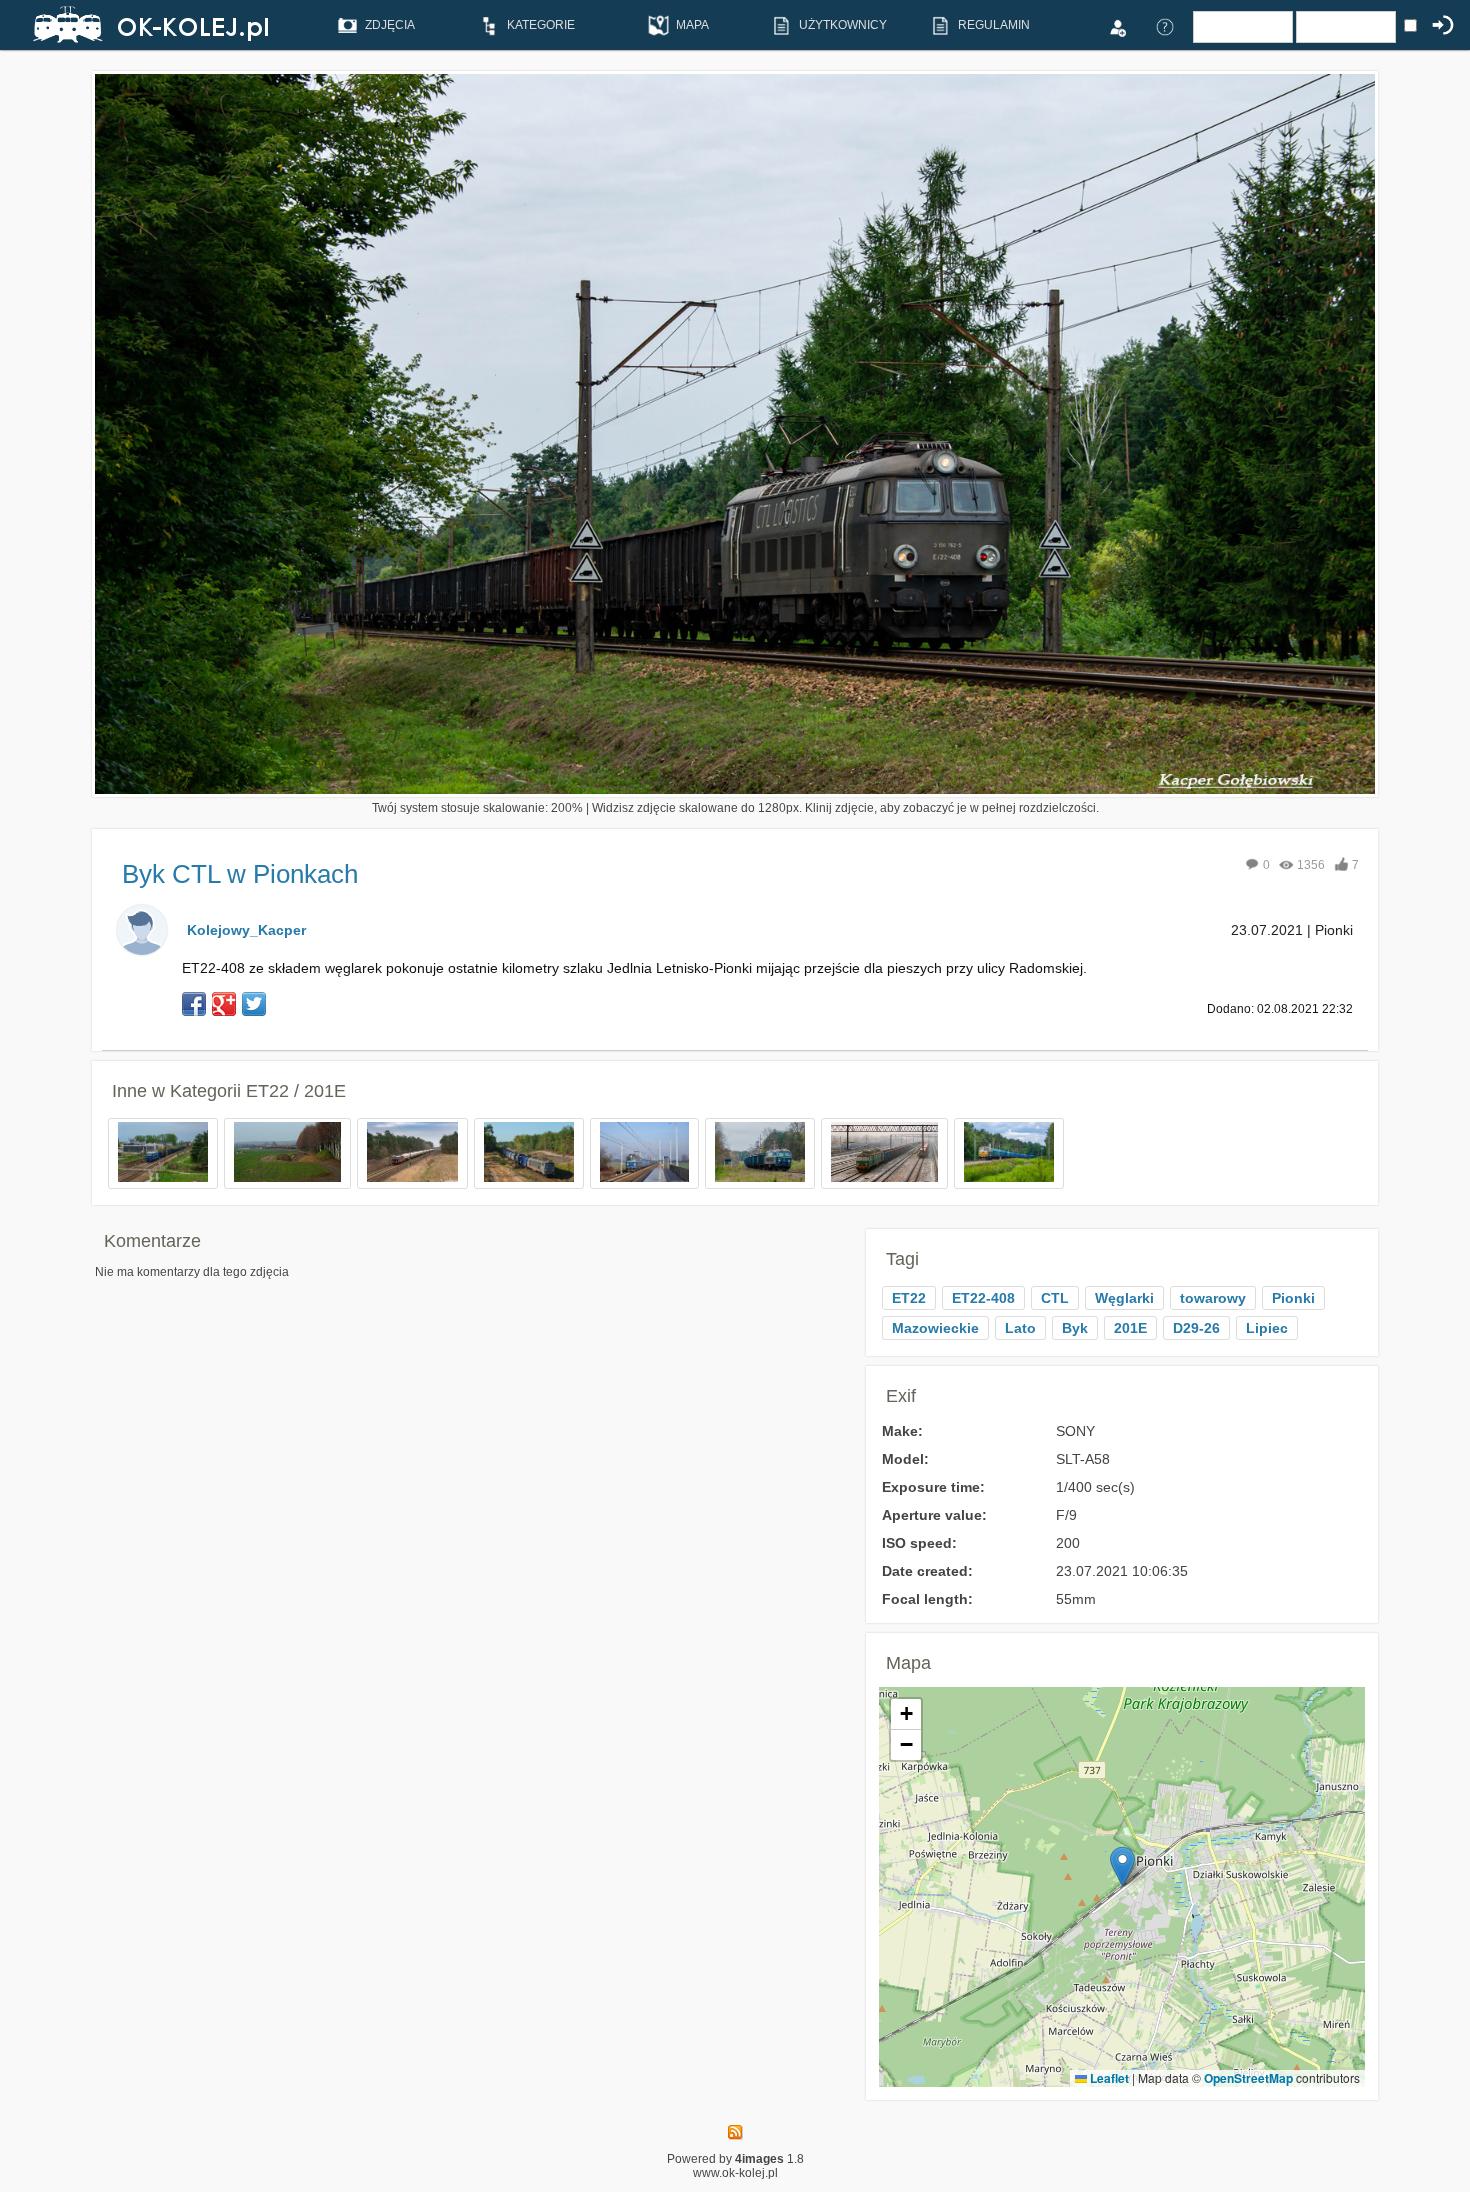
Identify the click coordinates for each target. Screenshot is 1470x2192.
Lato (1020, 1328)
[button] (1122, 1866)
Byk (1075, 1328)
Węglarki (1124, 1298)
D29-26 (1196, 1328)
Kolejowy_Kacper (246, 930)
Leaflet (1108, 2078)
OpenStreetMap (1248, 2078)
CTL (1055, 1298)
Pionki (1293, 1298)
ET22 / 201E (296, 1091)
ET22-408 (983, 1298)
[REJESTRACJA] (1117, 26)
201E (1130, 1328)
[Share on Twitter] (254, 1004)
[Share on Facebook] (194, 1004)
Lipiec (1267, 1328)
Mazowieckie (935, 1328)
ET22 (909, 1298)
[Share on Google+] (224, 1004)
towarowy (1213, 1298)
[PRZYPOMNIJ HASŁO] (1165, 26)
